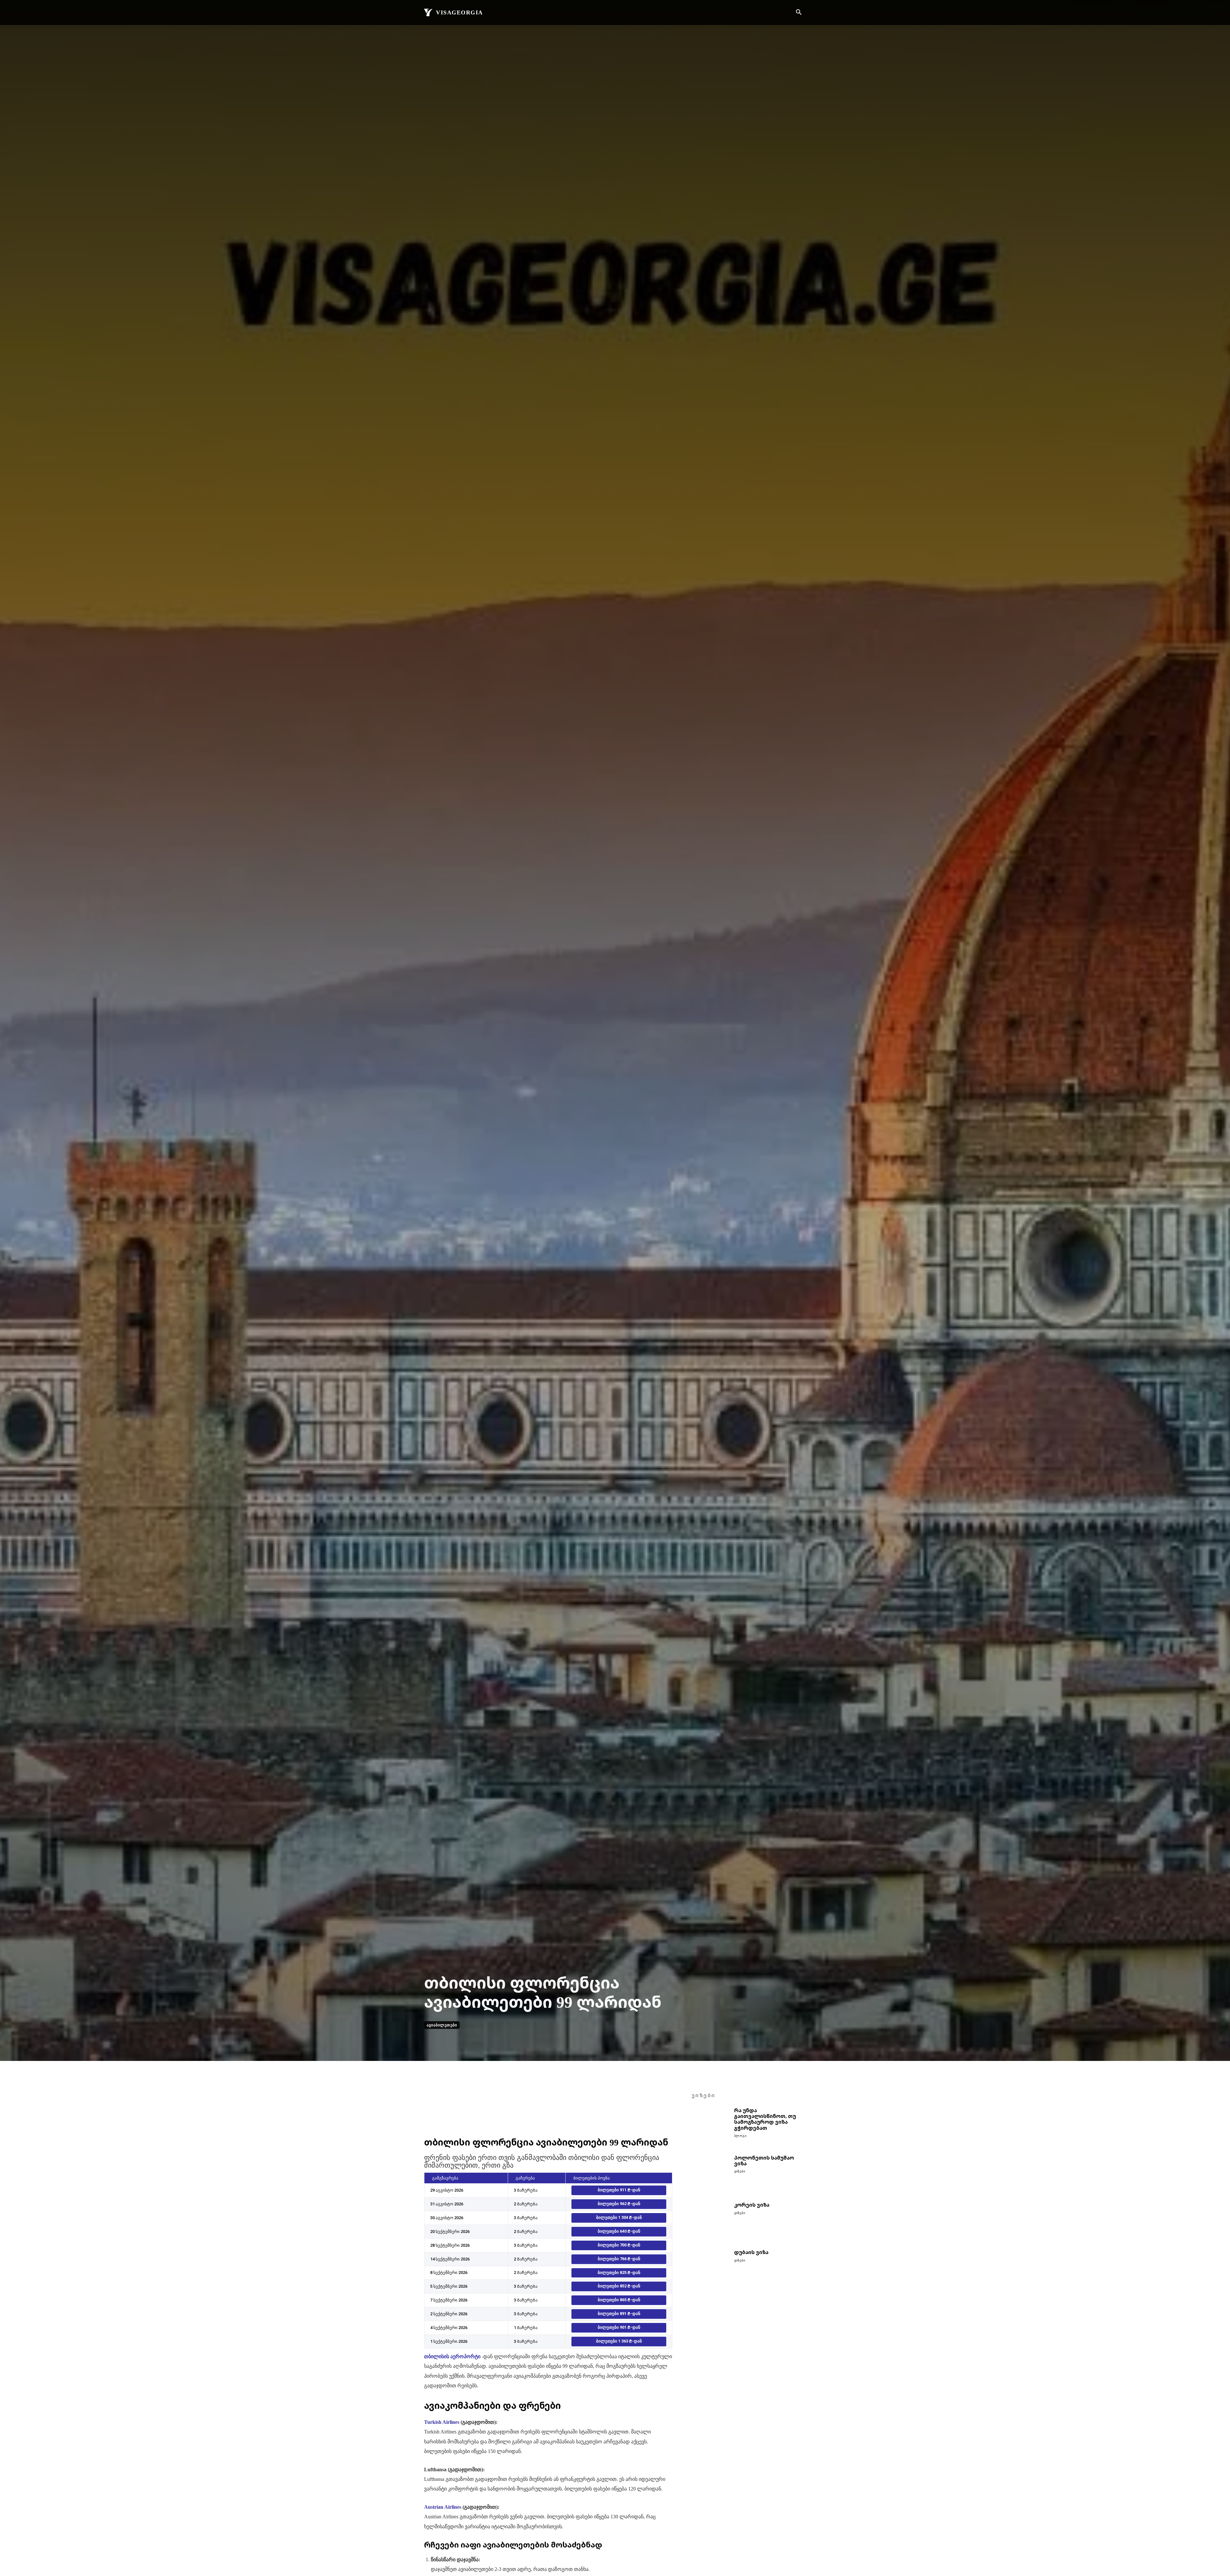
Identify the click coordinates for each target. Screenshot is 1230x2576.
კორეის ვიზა (752, 2205)
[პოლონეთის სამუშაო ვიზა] (710, 2174)
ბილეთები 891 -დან (619, 2313)
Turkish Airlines (442, 2422)
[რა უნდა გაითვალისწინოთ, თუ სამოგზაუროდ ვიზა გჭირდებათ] (710, 2126)
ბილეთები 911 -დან (619, 2190)
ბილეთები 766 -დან (619, 2259)
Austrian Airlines (443, 2507)
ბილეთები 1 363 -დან (619, 2341)
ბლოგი (740, 2136)
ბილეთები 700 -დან (619, 2245)
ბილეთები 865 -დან (619, 2300)
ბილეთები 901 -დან (619, 2327)
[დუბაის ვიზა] (710, 2268)
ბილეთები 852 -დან (619, 2286)
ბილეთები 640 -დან (619, 2231)
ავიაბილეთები (442, 2025)
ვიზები (740, 2171)
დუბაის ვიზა (751, 2252)
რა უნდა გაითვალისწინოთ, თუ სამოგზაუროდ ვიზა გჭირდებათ (765, 2119)
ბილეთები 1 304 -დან (619, 2217)
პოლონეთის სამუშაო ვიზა (764, 2161)
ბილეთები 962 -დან (619, 2204)
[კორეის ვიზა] (710, 2221)
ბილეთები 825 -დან (619, 2272)
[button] (799, 13)
